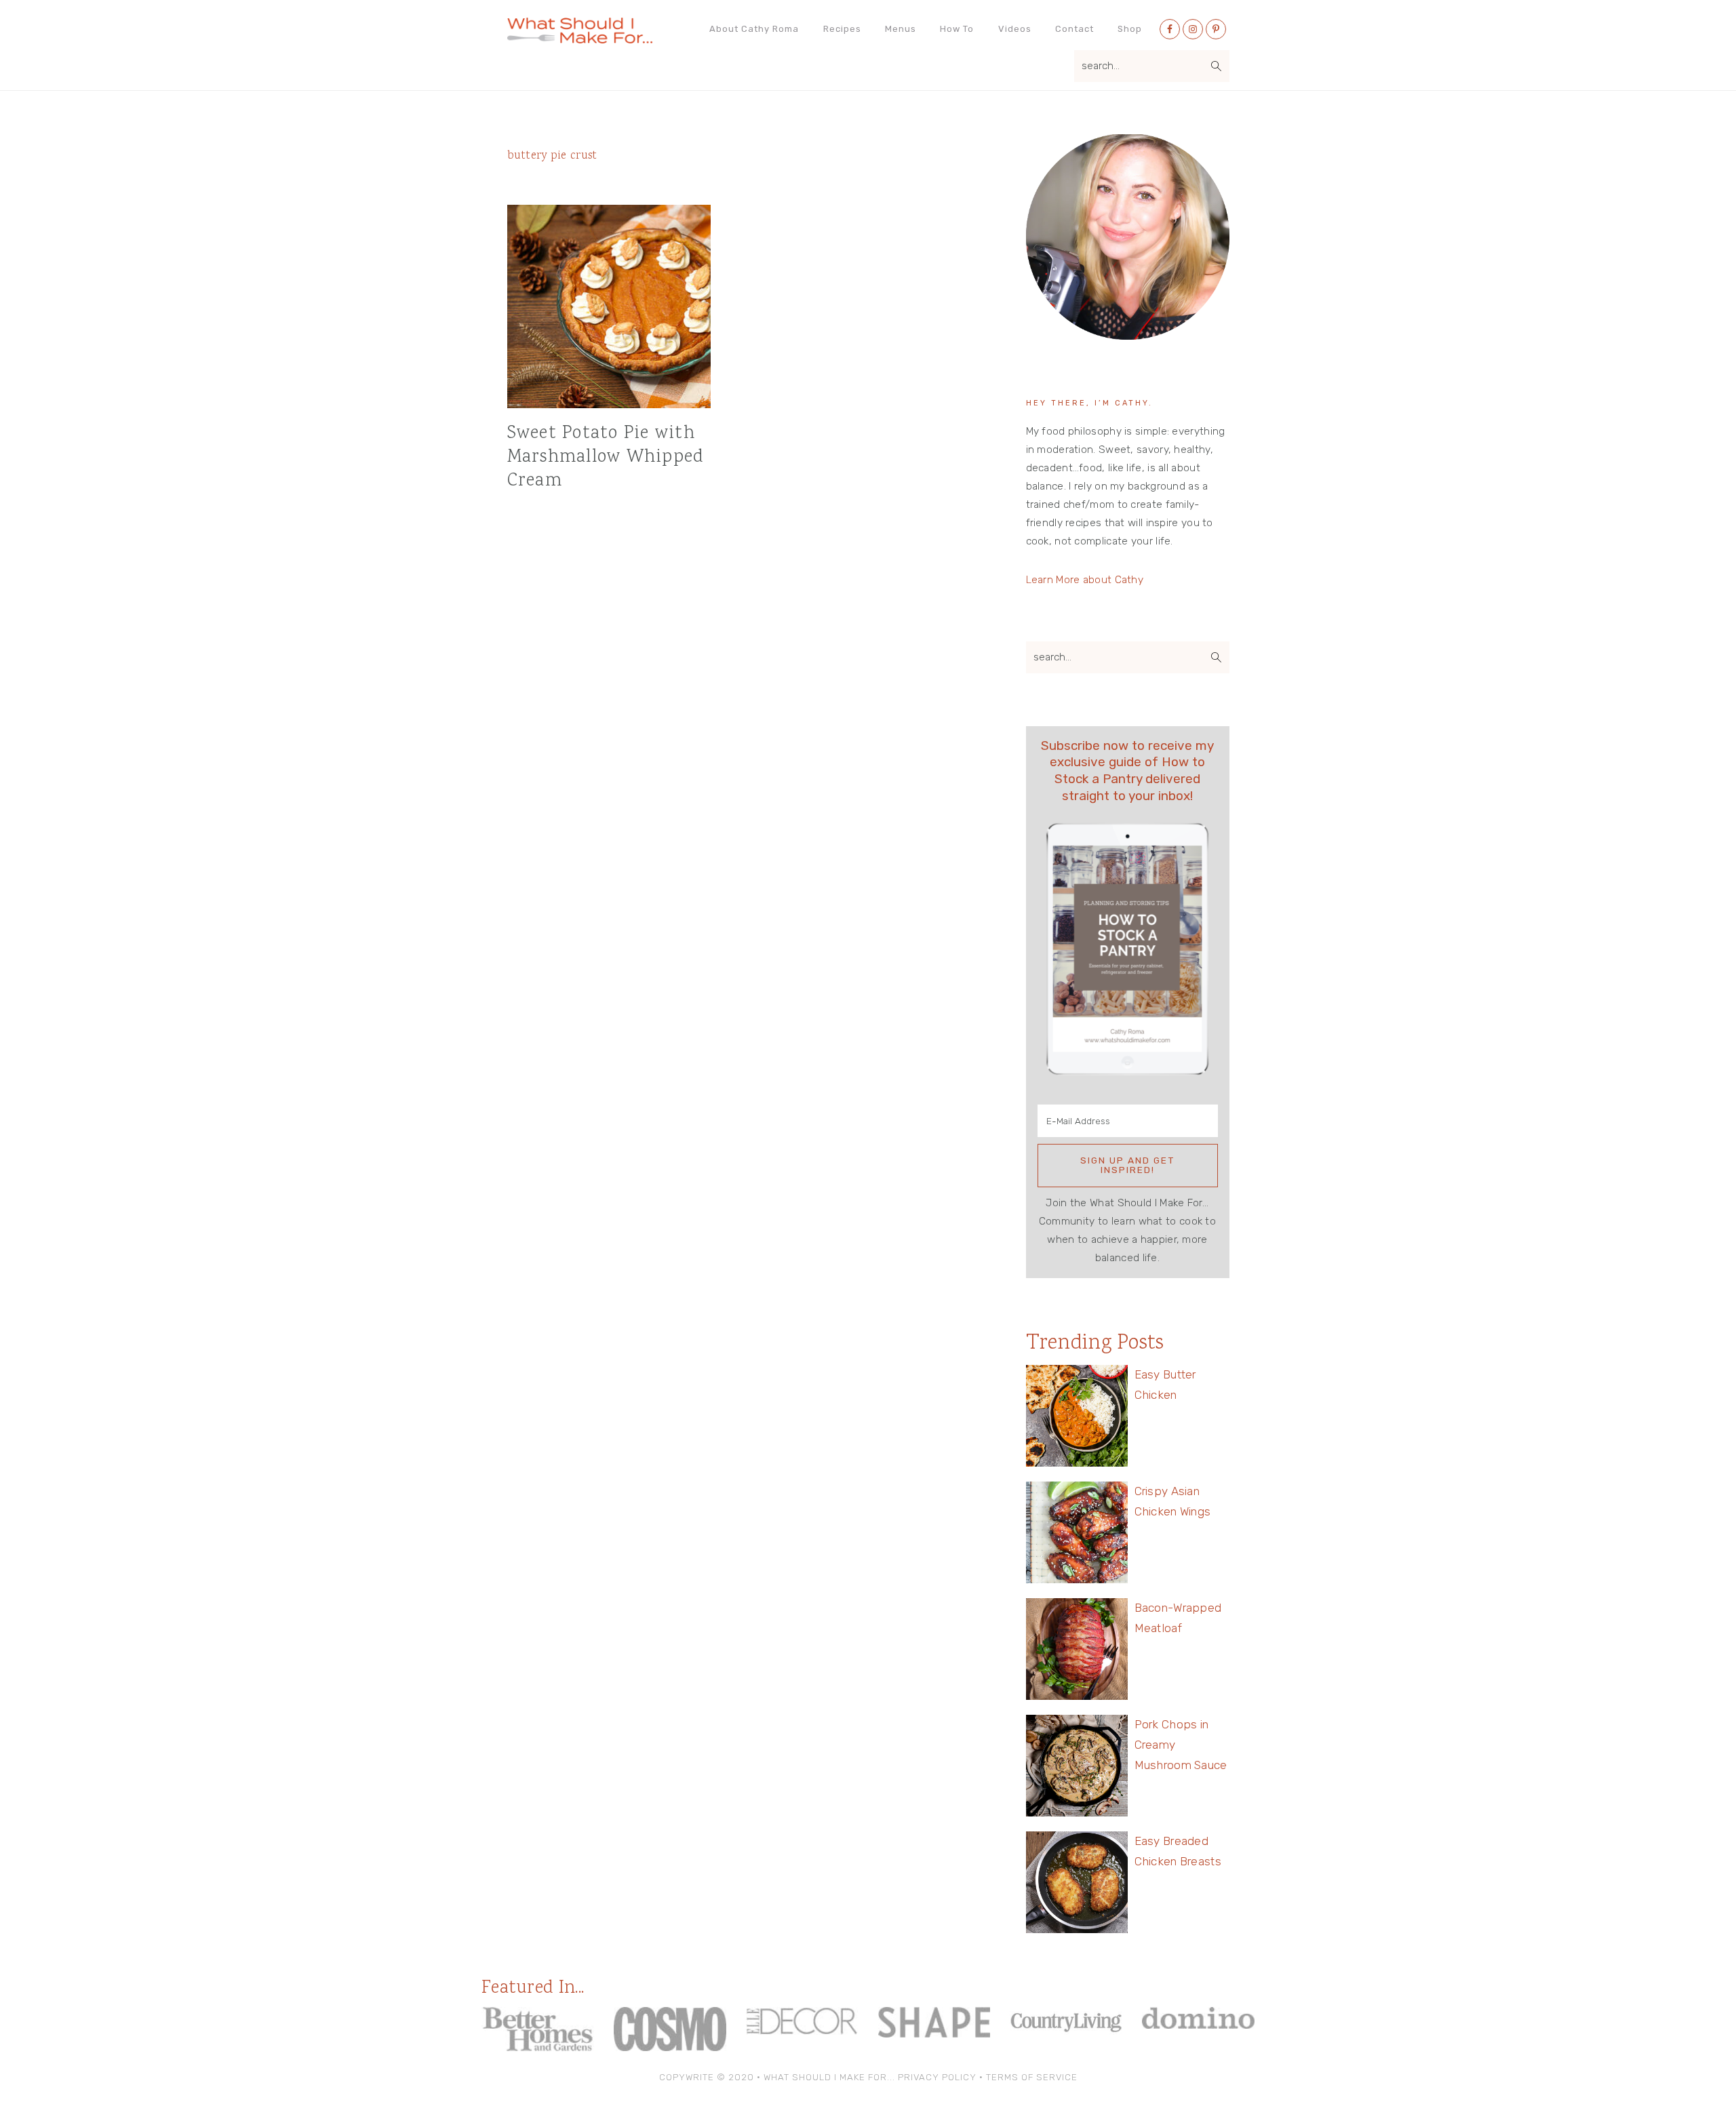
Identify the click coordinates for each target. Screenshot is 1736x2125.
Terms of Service (1032, 2077)
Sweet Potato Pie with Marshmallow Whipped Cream (606, 457)
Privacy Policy (937, 2077)
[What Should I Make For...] (580, 38)
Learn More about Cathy (1085, 580)
